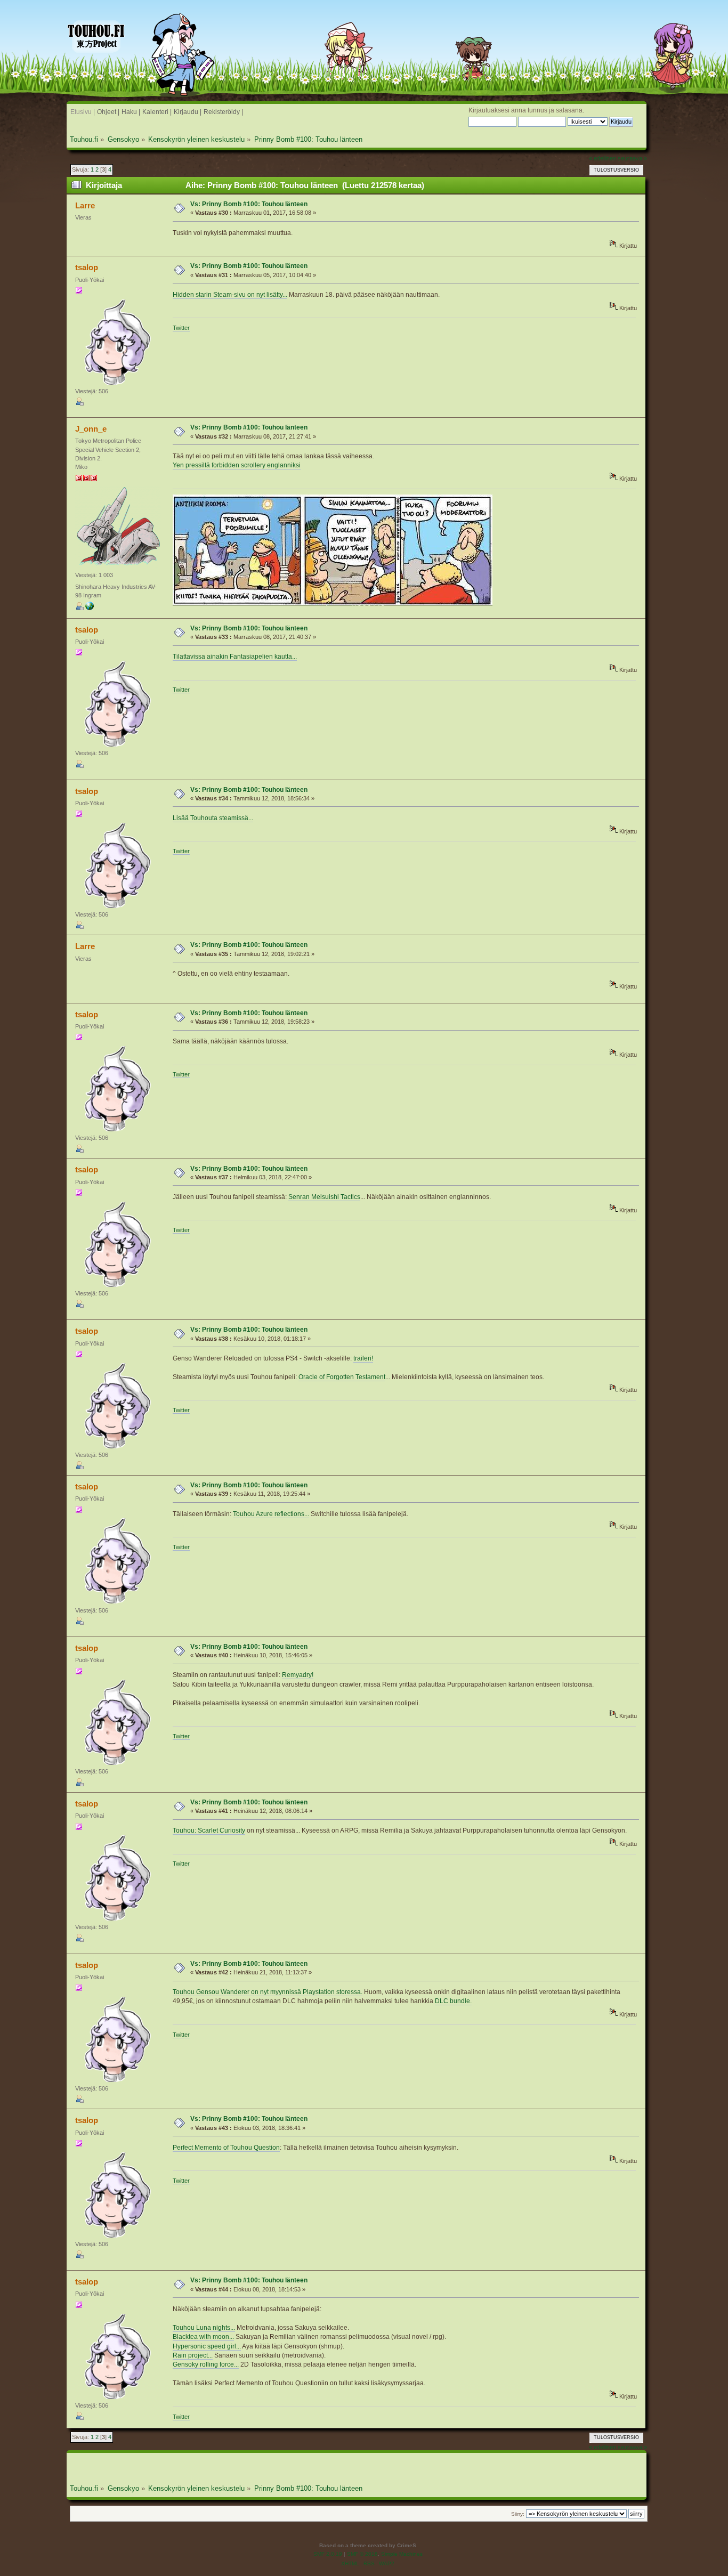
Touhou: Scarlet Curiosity (209, 1830)
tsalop (87, 267)
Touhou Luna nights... (204, 2328)
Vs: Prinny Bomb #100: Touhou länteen (249, 204)
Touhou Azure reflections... (271, 1514)
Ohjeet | (108, 112)
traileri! (363, 1358)
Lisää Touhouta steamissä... (213, 818)
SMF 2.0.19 (328, 2554)
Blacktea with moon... (203, 2337)
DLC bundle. (453, 2001)
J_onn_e (91, 429)
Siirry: (518, 2514)
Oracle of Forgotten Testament (342, 1377)
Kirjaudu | (188, 112)
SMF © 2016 (362, 2554)
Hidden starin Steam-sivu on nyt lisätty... (230, 295)
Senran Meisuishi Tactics (324, 1197)
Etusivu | (83, 112)
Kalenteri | (157, 112)
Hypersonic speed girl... (207, 2346)
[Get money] (90, 608)
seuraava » (632, 158)
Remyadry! (298, 1675)
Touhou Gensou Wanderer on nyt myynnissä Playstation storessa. (268, 1992)
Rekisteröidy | (223, 112)
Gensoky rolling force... (206, 2364)
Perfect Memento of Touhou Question (226, 2148)
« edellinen (602, 158)
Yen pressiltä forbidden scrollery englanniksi (237, 465)
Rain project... (193, 2355)
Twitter (181, 328)
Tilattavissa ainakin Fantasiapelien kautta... (235, 657)
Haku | (131, 112)
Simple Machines (402, 2554)
